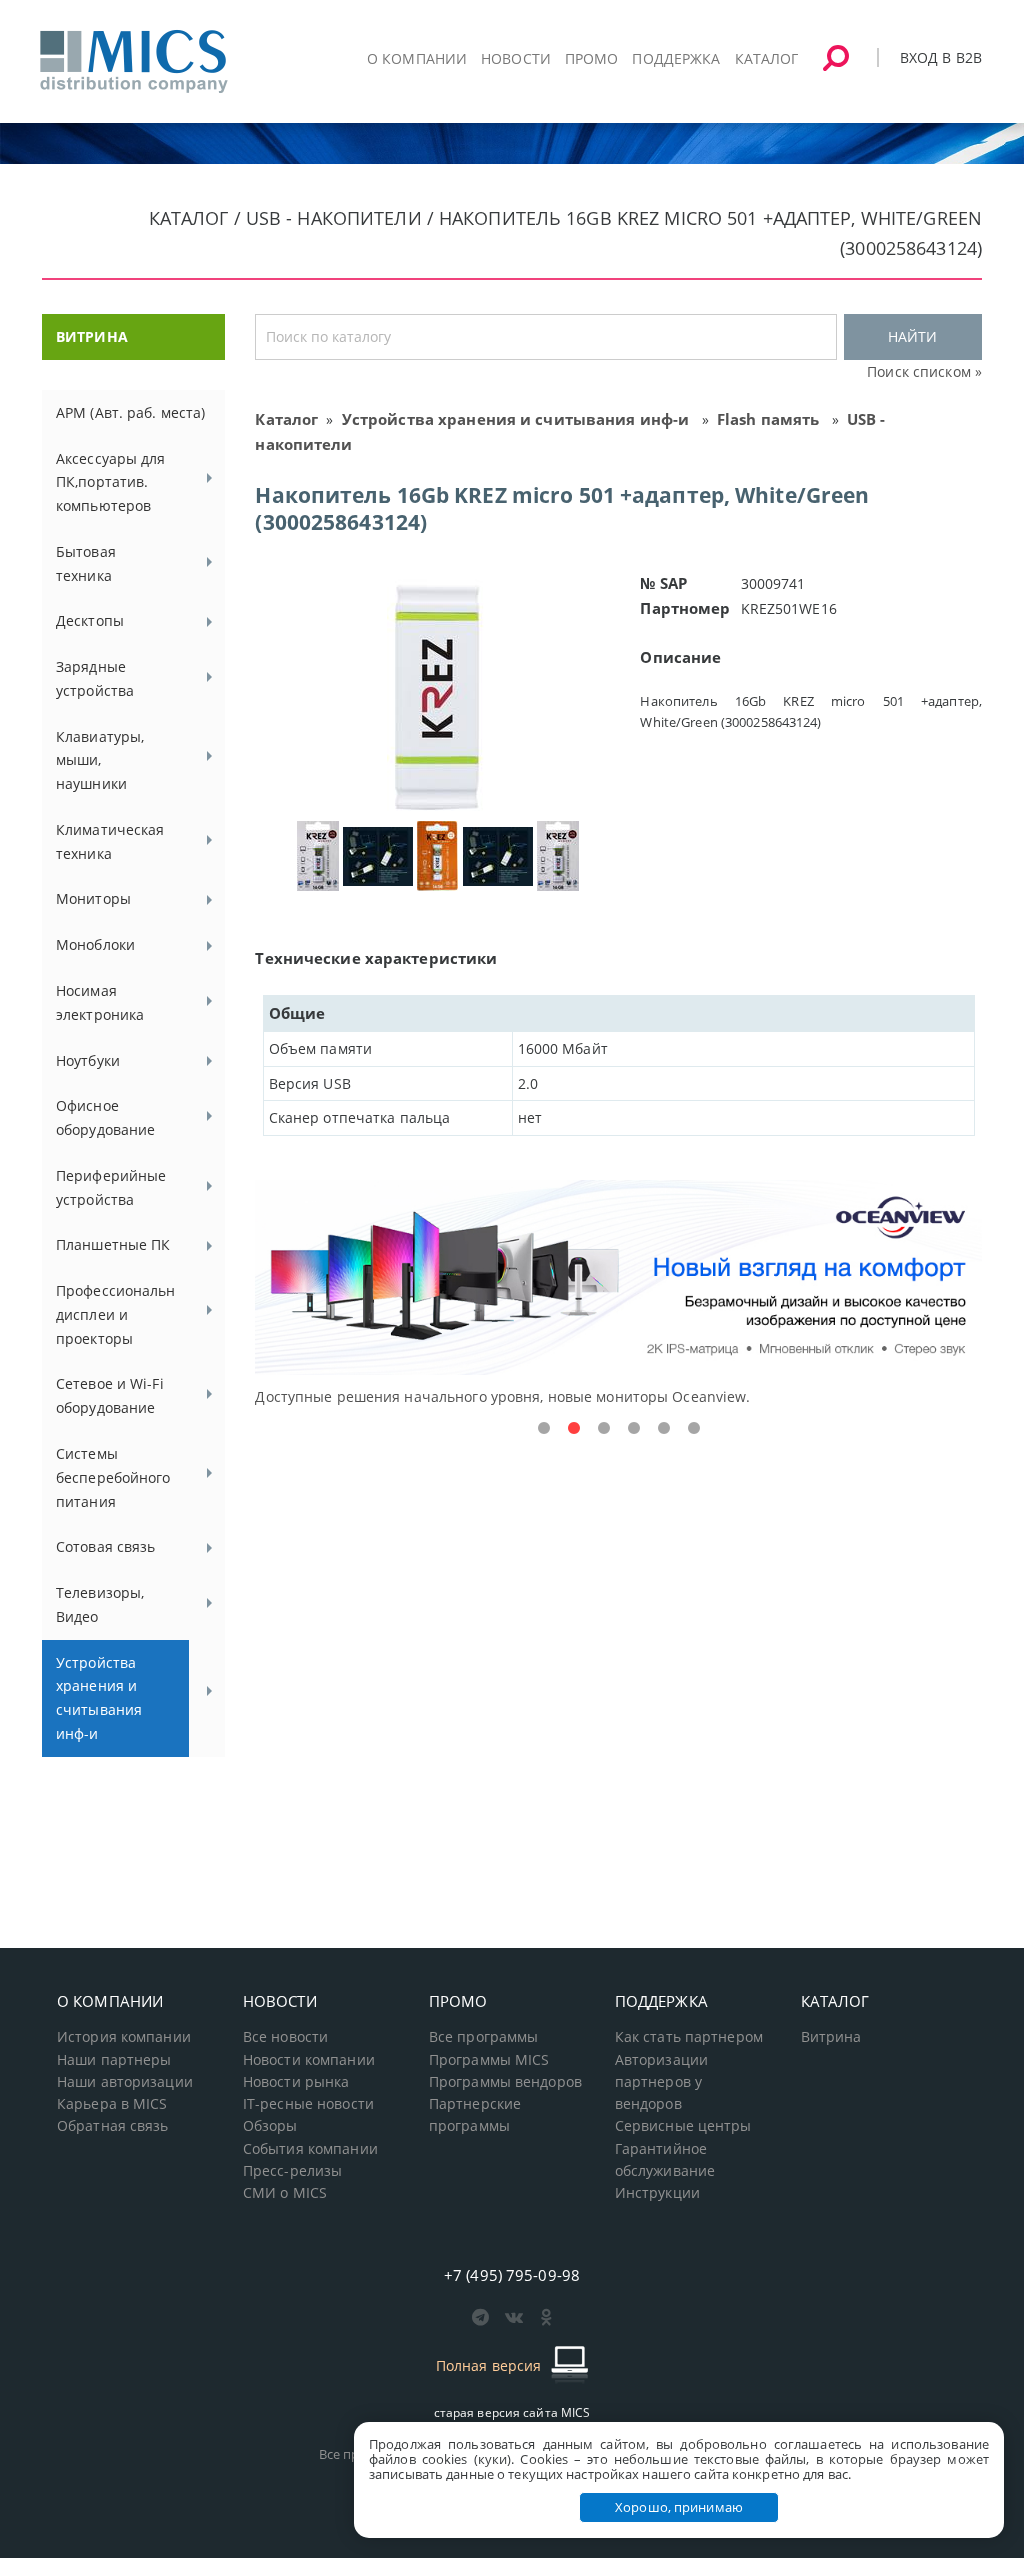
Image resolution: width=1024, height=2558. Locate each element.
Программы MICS (489, 2060)
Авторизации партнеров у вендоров (661, 2082)
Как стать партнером (689, 2037)
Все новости (285, 2037)
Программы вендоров (505, 2082)
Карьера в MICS (112, 2104)
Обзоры (270, 2126)
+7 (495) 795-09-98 (512, 2275)
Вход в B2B (941, 57)
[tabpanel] (618, 1294)
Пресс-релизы (292, 2171)
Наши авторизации (125, 2082)
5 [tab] (664, 1429)
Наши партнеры (114, 2060)
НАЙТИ (912, 336)
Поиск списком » (924, 371)
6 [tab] (694, 1429)
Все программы (484, 2037)
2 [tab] (574, 1429)
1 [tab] (544, 1429)
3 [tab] (604, 1429)
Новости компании (309, 2060)
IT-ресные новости (308, 2104)
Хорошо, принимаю (679, 2507)
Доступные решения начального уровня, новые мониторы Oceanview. (502, 1396)
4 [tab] (634, 1429)
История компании (124, 2037)
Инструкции (657, 2193)
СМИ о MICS (285, 2193)
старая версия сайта (512, 2412)
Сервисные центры (683, 2126)
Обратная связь (113, 2126)
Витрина (831, 2037)
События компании (310, 2149)
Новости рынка (296, 2082)
